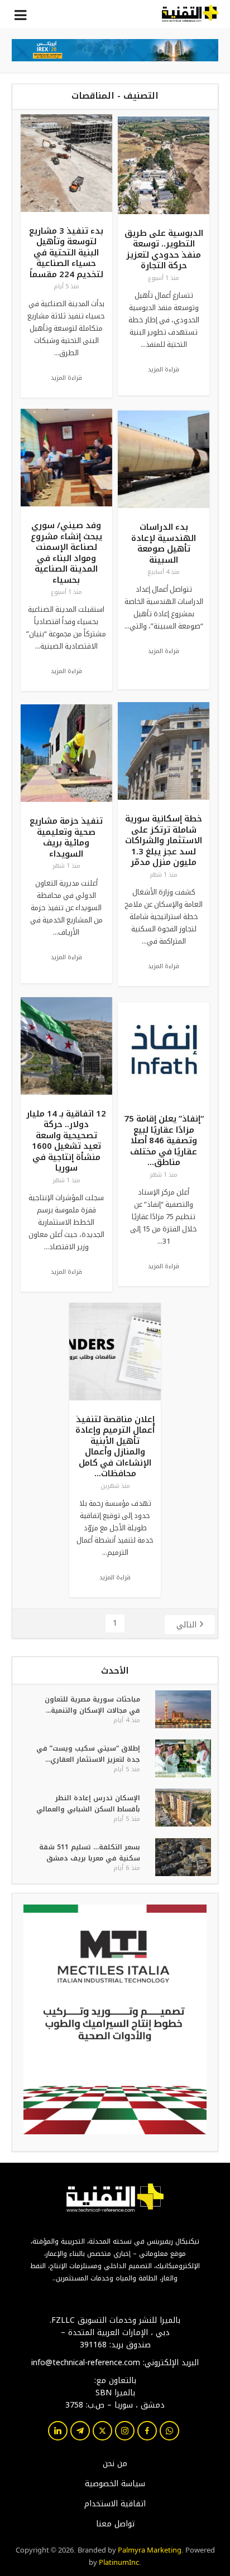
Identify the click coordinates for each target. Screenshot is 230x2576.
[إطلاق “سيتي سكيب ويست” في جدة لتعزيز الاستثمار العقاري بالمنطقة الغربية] (182, 1758)
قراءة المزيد (66, 378)
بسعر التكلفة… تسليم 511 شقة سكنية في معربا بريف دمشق (90, 1853)
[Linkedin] (58, 2431)
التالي (186, 1625)
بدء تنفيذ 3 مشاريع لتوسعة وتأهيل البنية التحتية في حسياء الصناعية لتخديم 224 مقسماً (66, 253)
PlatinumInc (119, 2561)
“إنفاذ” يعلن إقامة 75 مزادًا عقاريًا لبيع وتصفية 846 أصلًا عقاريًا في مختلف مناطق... (164, 1140)
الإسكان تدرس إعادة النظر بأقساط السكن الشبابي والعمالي (88, 1804)
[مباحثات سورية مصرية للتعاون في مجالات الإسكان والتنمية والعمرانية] (182, 1709)
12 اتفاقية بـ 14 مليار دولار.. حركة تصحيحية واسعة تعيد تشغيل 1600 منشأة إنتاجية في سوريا (66, 1141)
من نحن (115, 2464)
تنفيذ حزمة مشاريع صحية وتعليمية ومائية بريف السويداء (66, 837)
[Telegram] (80, 2431)
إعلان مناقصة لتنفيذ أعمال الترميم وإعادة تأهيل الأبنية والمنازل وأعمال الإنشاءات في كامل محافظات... (115, 1447)
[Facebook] (147, 2431)
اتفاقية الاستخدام (115, 2504)
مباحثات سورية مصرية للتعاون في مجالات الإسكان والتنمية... (92, 1705)
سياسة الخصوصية (115, 2484)
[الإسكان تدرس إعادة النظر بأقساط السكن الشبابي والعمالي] (182, 1807)
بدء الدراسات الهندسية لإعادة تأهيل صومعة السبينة (164, 543)
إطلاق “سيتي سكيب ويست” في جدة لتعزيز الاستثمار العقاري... (88, 1754)
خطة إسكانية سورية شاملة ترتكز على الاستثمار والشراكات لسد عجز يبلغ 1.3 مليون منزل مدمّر (164, 840)
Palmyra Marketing (150, 2549)
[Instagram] (125, 2431)
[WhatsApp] (169, 2431)
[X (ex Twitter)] (102, 2431)
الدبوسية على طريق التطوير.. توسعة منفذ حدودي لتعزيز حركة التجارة (164, 250)
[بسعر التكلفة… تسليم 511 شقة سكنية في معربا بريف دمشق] (182, 1857)
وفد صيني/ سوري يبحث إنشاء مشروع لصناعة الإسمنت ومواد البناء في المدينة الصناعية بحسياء (66, 553)
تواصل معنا (115, 2524)
